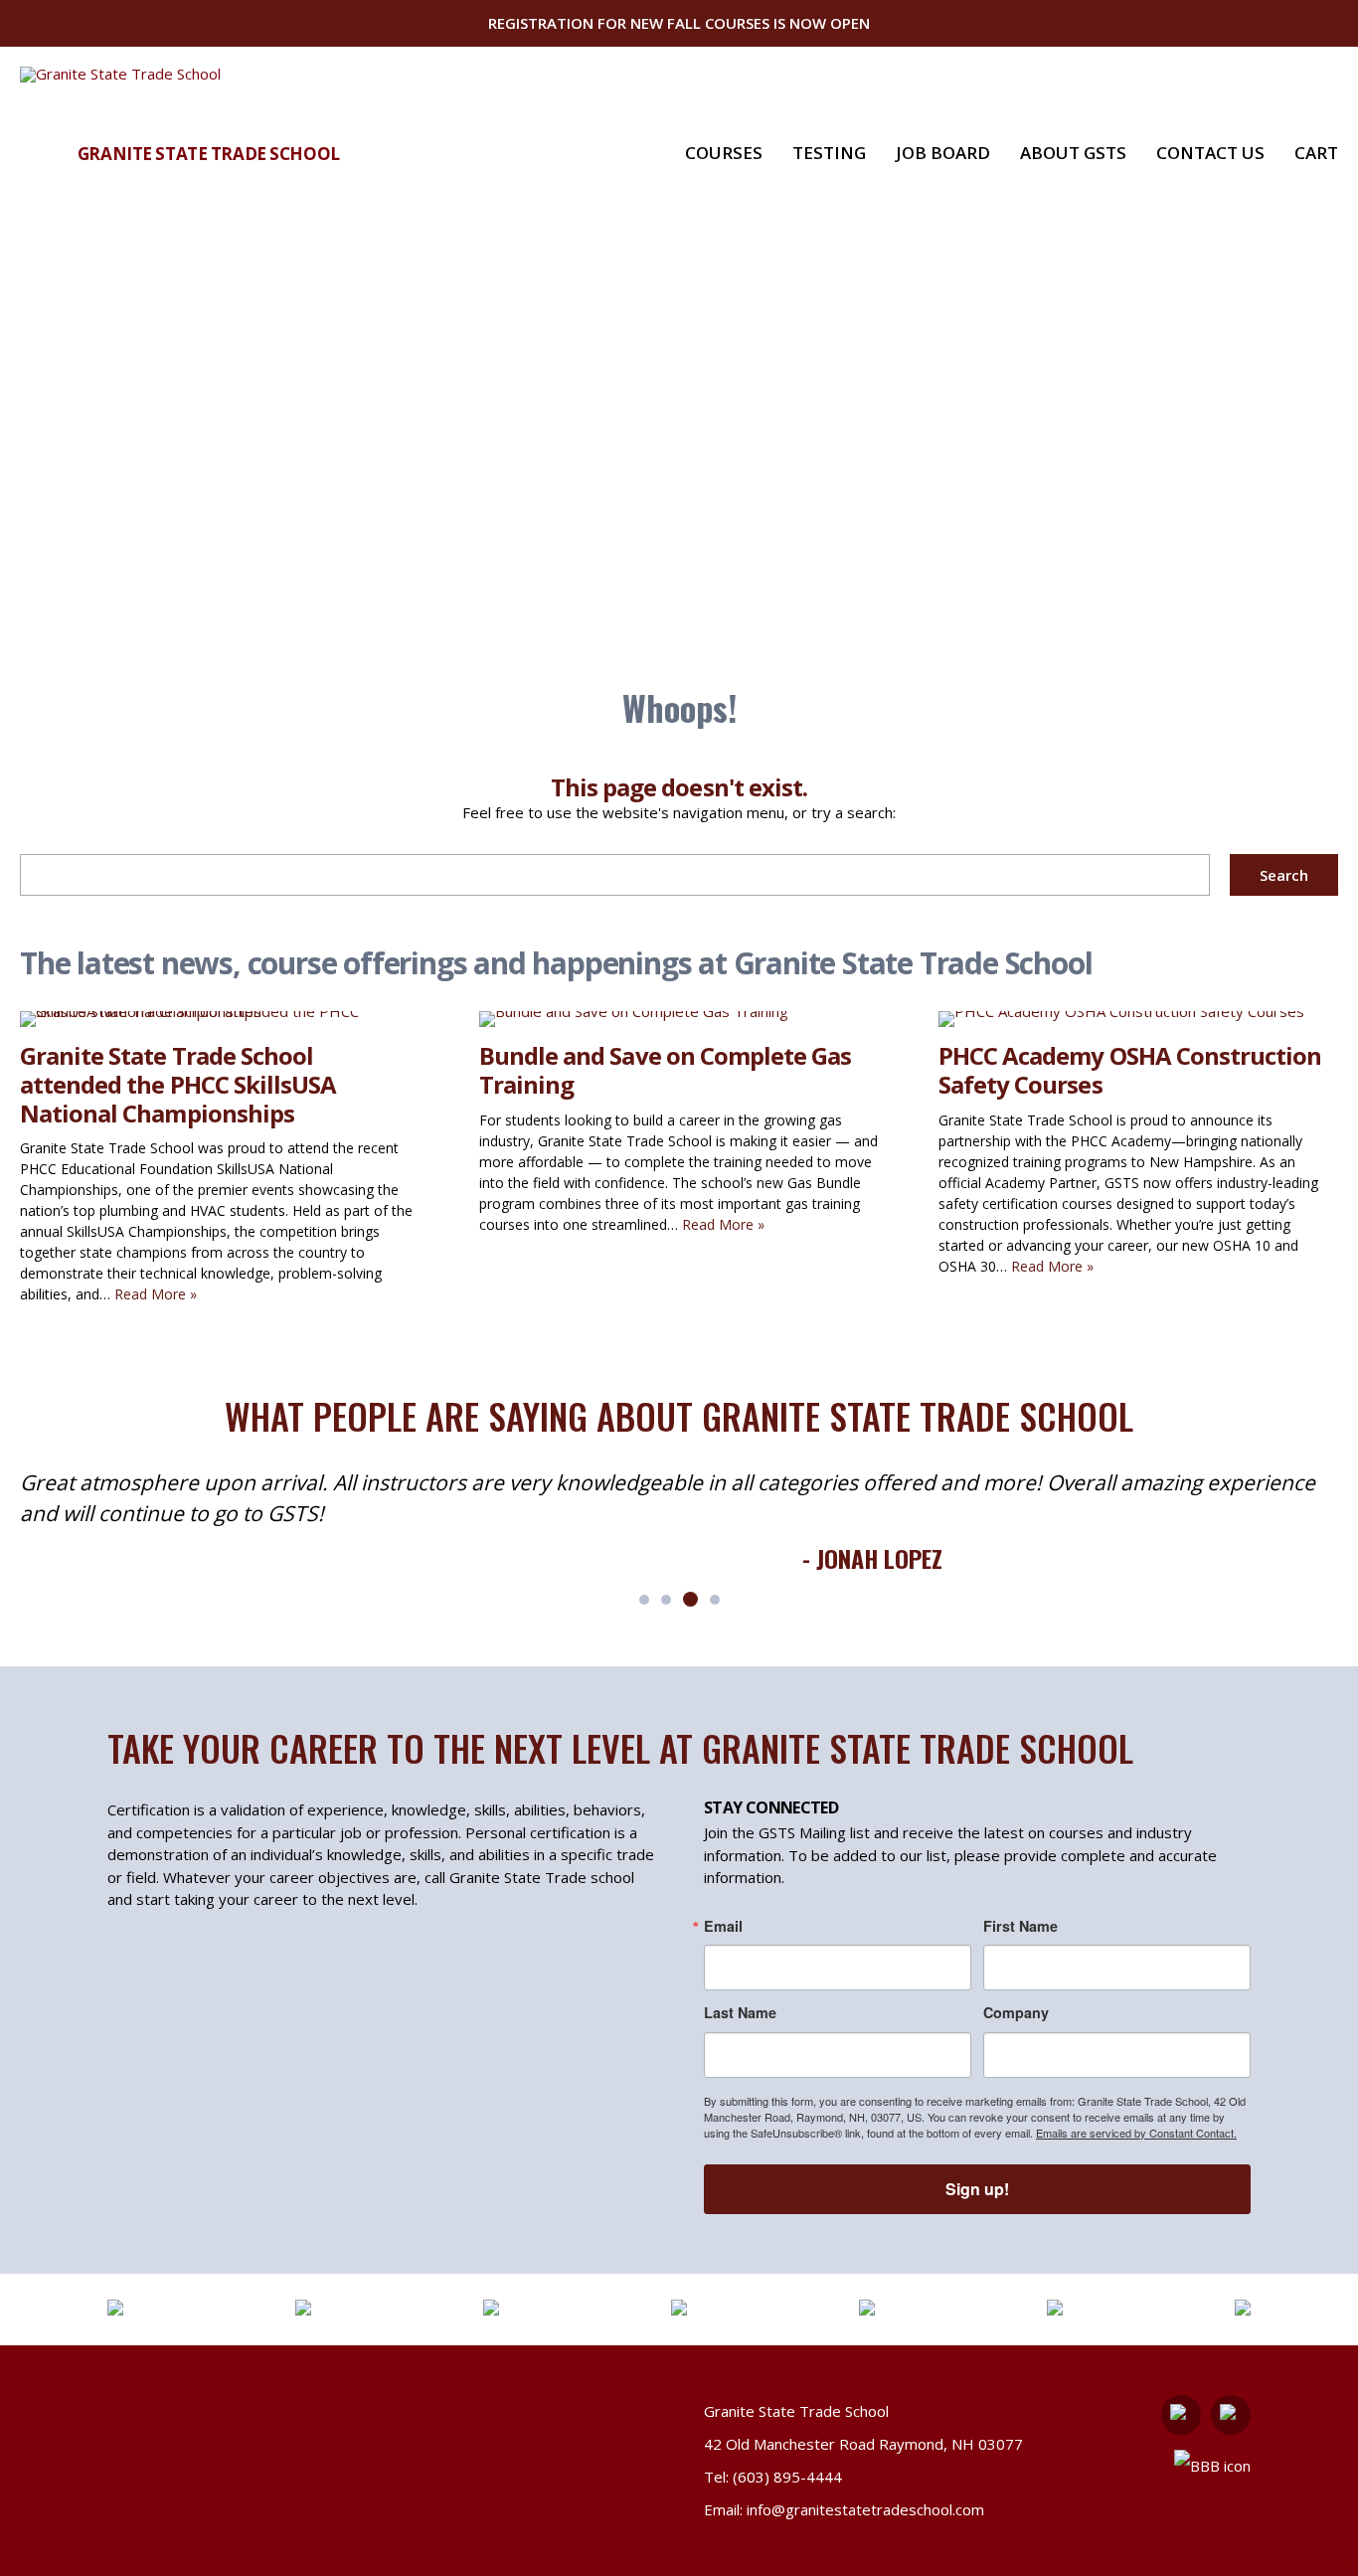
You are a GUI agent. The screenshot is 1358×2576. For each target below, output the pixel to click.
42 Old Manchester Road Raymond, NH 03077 (863, 2444)
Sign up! (977, 2189)
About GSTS (1073, 153)
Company (1016, 2012)
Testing (829, 153)
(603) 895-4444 (787, 2477)
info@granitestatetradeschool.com (865, 2509)
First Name (1020, 1926)
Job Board (943, 153)
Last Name (740, 2012)
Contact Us (1210, 153)
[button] (644, 1600)
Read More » (156, 1294)
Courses (724, 153)
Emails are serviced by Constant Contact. (1136, 2133)
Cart (1316, 153)
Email (723, 1926)
